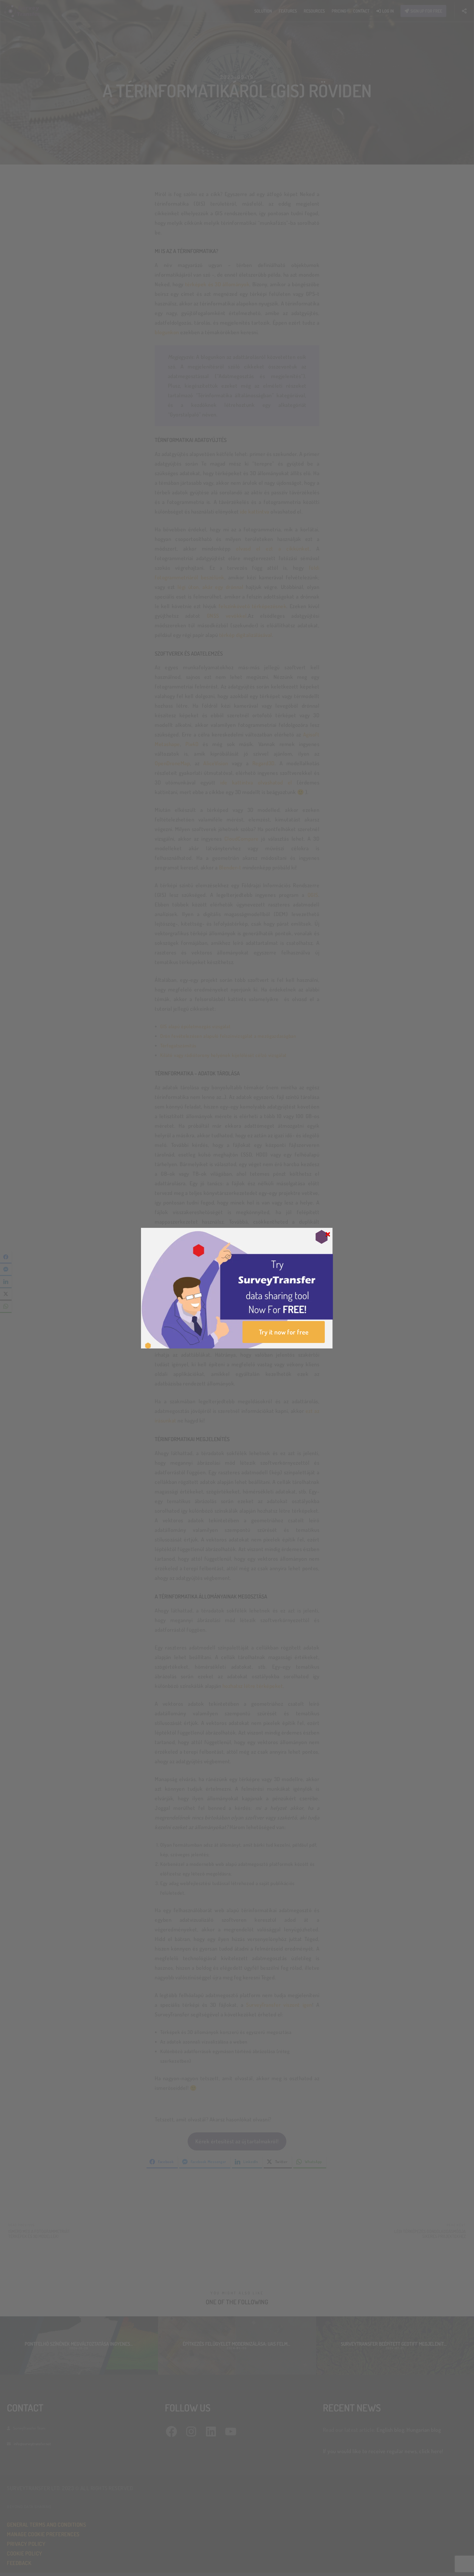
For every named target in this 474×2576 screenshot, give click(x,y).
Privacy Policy (247, 1319)
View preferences (272, 1305)
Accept (202, 1305)
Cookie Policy (224, 1319)
